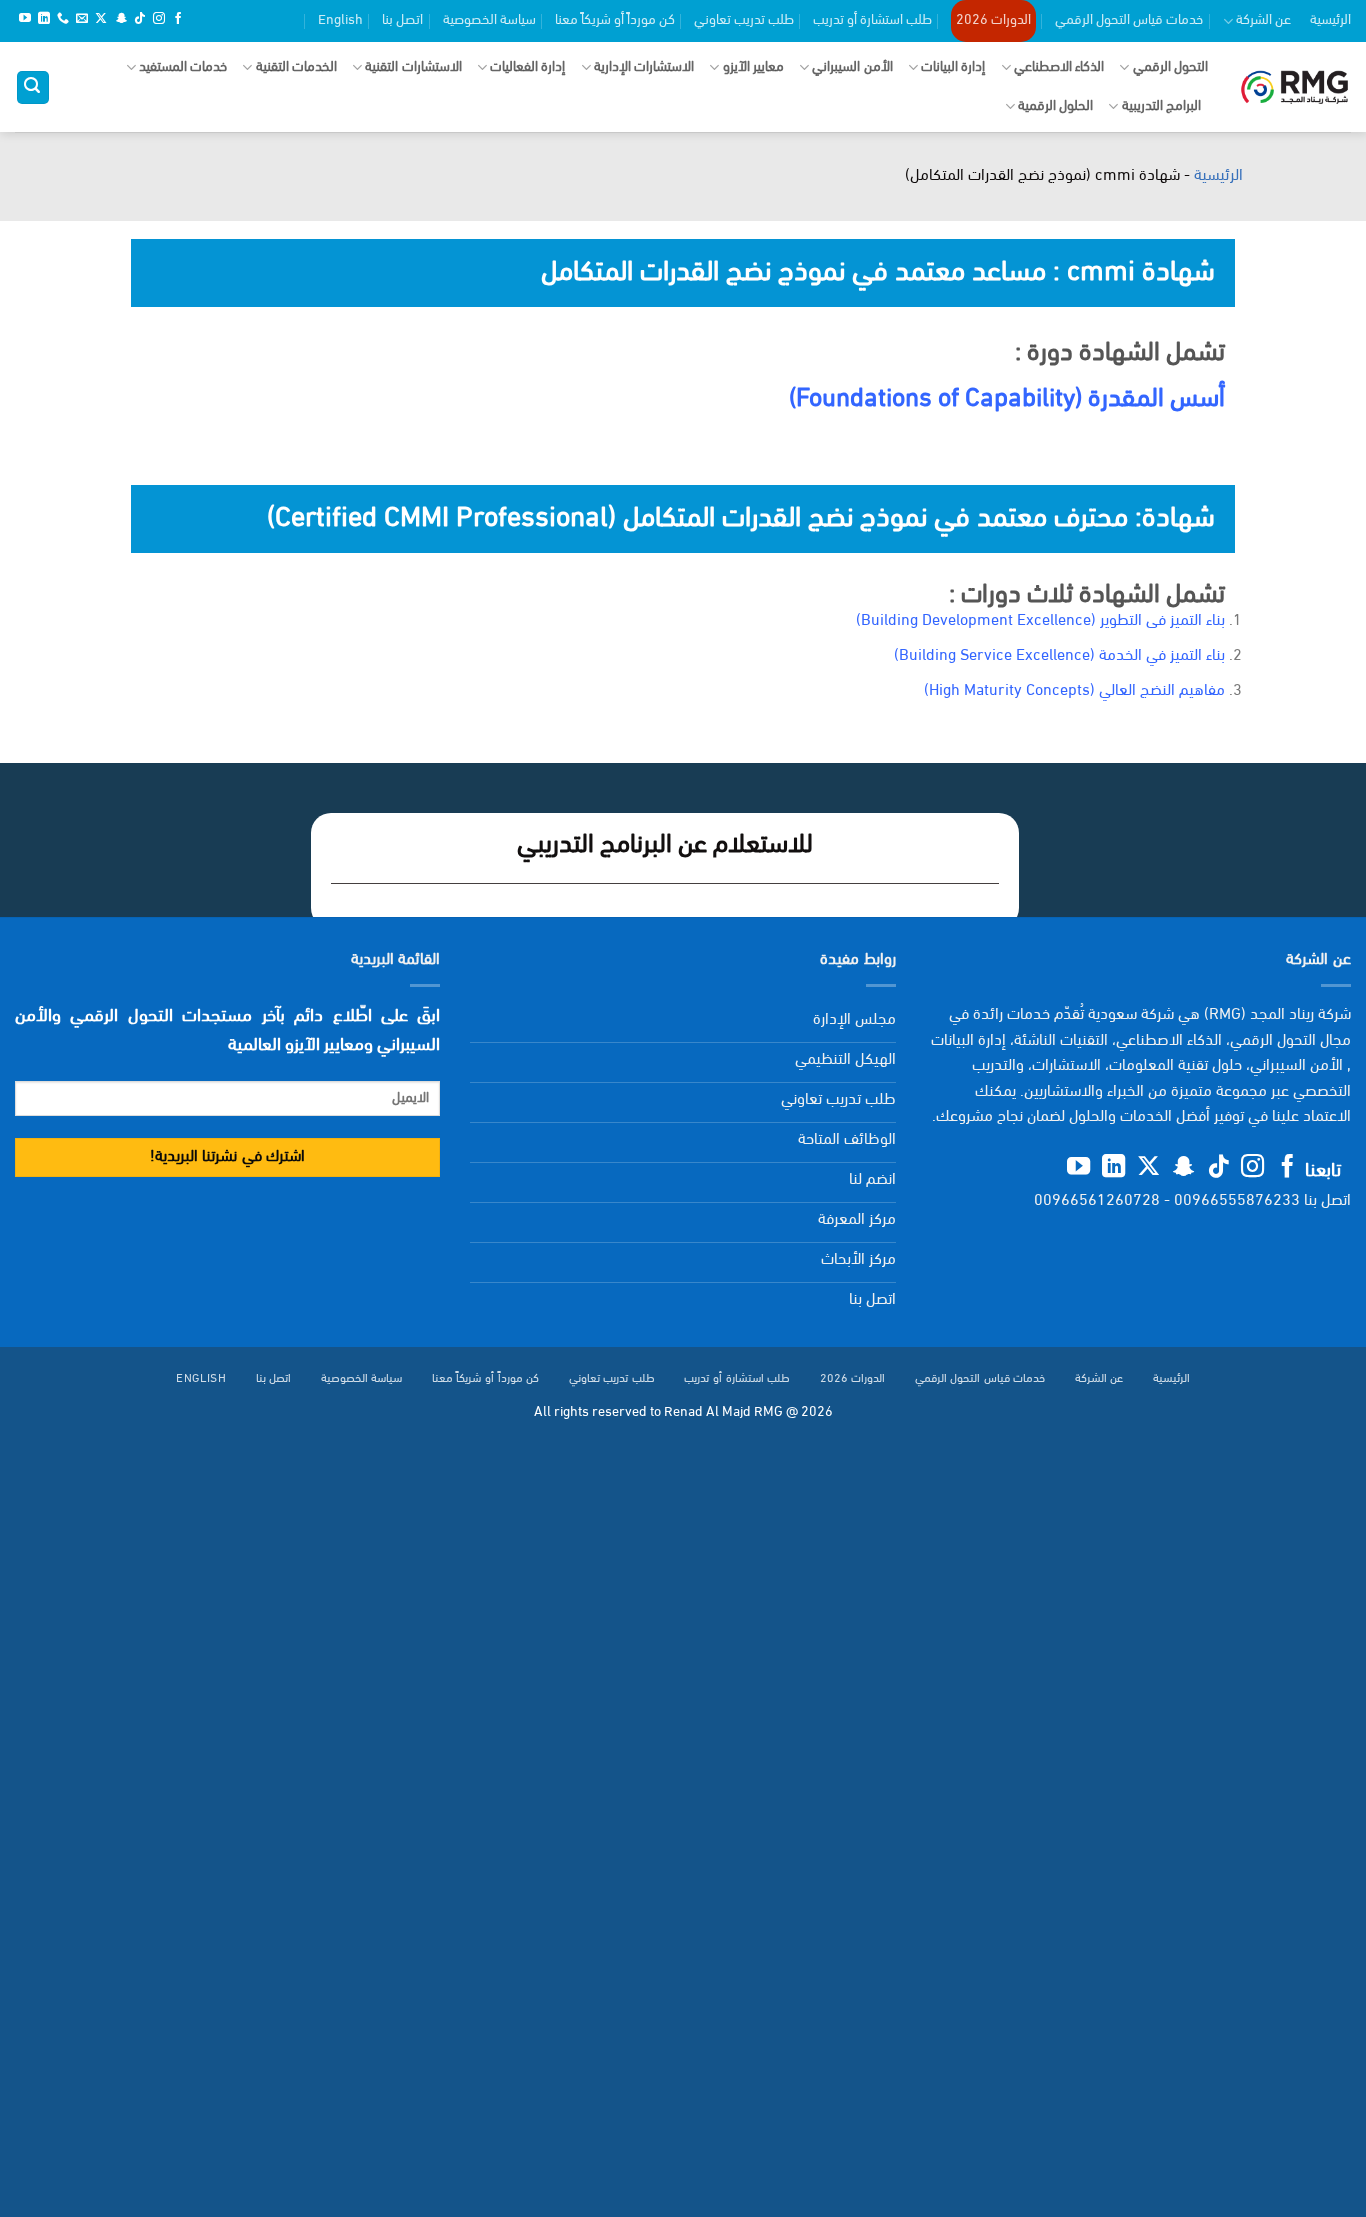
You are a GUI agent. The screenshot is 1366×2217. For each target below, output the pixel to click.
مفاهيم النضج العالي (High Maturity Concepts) (1074, 691)
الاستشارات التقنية (413, 67)
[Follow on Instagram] (159, 20)
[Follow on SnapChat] (121, 20)
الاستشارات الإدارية (644, 67)
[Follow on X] (101, 20)
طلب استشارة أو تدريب (872, 20)
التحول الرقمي (1170, 67)
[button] (33, 87)
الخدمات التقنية (296, 67)
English (340, 20)
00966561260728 (1097, 1201)
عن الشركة (1263, 20)
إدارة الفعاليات (527, 67)
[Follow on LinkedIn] (44, 20)
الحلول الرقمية (1055, 106)
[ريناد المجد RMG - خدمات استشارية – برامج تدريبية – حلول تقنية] (1294, 87)
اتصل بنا (402, 20)
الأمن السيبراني (852, 67)
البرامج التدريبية (1161, 106)
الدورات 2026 (993, 20)
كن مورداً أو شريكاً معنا (615, 20)
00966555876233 (1237, 1201)
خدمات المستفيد (183, 67)
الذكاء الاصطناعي (1059, 67)
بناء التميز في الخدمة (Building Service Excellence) (1059, 656)
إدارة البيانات (953, 67)
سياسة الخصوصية (489, 20)
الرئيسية (1330, 20)
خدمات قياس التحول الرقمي (1129, 20)
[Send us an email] (82, 20)
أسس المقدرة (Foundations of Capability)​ (1007, 399)
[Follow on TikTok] (140, 20)
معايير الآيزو (753, 67)
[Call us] (63, 20)
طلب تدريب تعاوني (744, 20)
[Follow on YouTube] (25, 20)
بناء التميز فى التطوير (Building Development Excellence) (1040, 621)
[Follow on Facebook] (178, 20)
